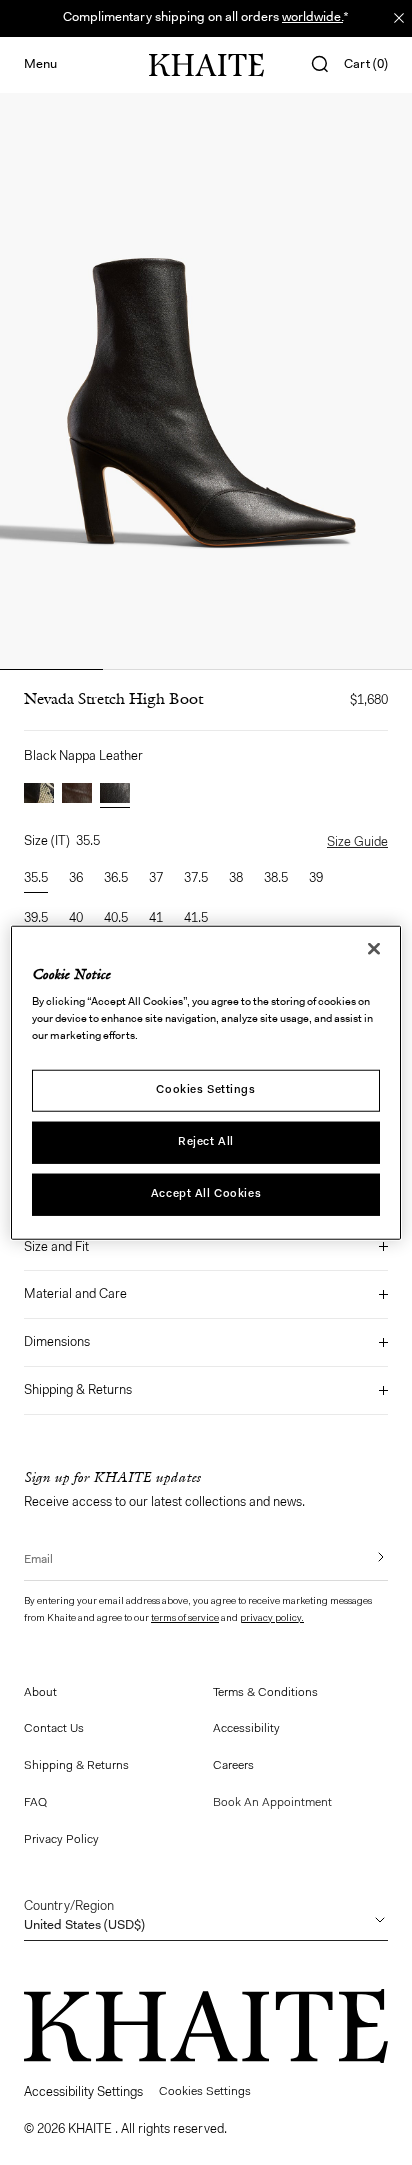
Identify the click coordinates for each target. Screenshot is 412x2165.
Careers (233, 1766)
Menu (40, 64)
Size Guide (357, 842)
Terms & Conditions (265, 1693)
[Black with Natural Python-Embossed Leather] (39, 795)
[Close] (374, 948)
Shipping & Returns (78, 1390)
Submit (367, 1557)
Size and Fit (56, 1247)
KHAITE (91, 2129)
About (40, 1693)
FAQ (35, 1803)
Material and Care (75, 1294)
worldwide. (312, 17)
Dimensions (57, 1342)
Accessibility (246, 1729)
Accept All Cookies (206, 1194)
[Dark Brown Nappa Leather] (77, 795)
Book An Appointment (272, 1803)
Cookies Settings (205, 1090)
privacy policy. (272, 1619)
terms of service (185, 1619)
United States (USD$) (84, 1916)
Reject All (206, 1142)
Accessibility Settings (83, 2092)
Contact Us (54, 1729)
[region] (205, 1082)
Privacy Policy (61, 1840)
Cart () (366, 64)
